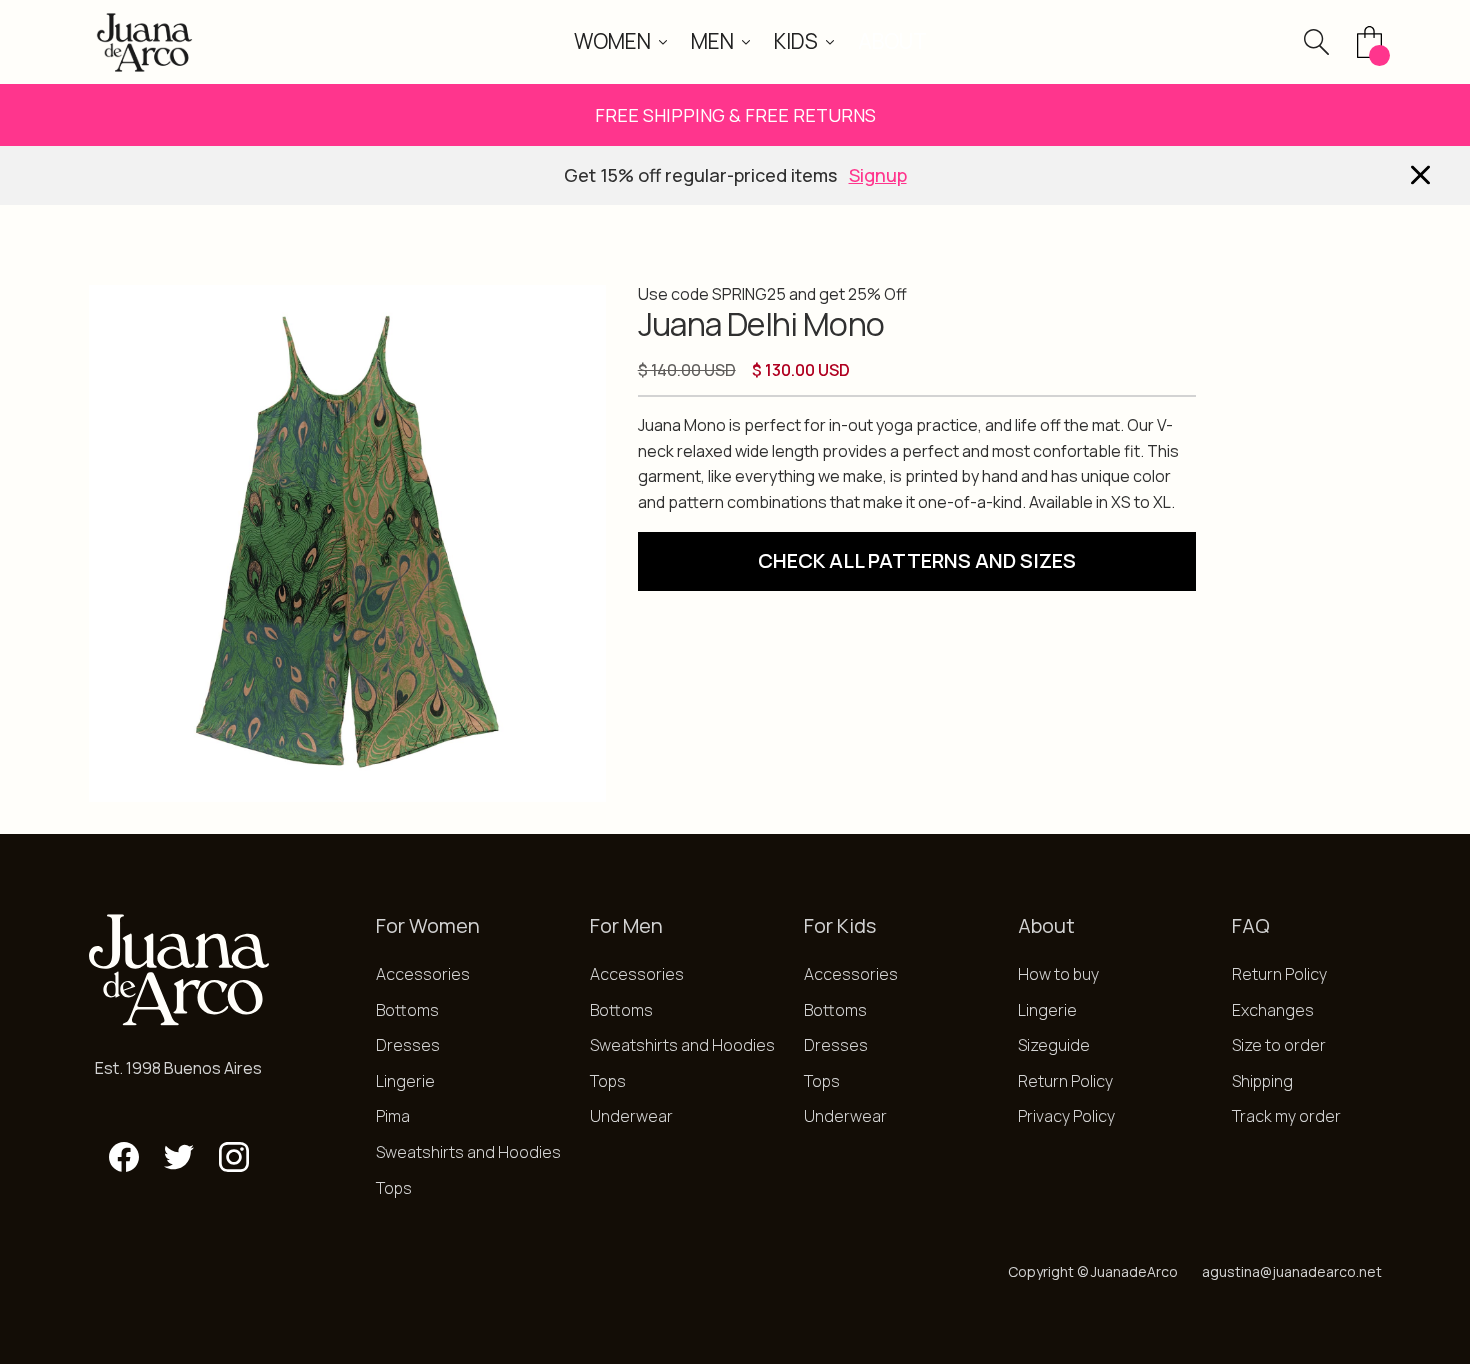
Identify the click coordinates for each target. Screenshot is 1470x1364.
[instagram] (234, 1157)
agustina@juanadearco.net (1292, 1271)
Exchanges (1273, 1010)
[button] (620, 41)
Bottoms (407, 1010)
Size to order (1279, 1045)
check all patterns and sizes (917, 560)
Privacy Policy (1066, 1116)
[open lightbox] (347, 543)
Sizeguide (1054, 1045)
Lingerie (405, 1081)
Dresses (408, 1045)
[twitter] (179, 1157)
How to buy (1058, 974)
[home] (144, 42)
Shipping (1262, 1081)
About (892, 41)
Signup (878, 175)
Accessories (423, 974)
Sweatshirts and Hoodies (468, 1152)
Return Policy (1065, 1081)
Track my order (1286, 1116)
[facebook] (124, 1157)
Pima (393, 1116)
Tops (394, 1188)
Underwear (631, 1116)
